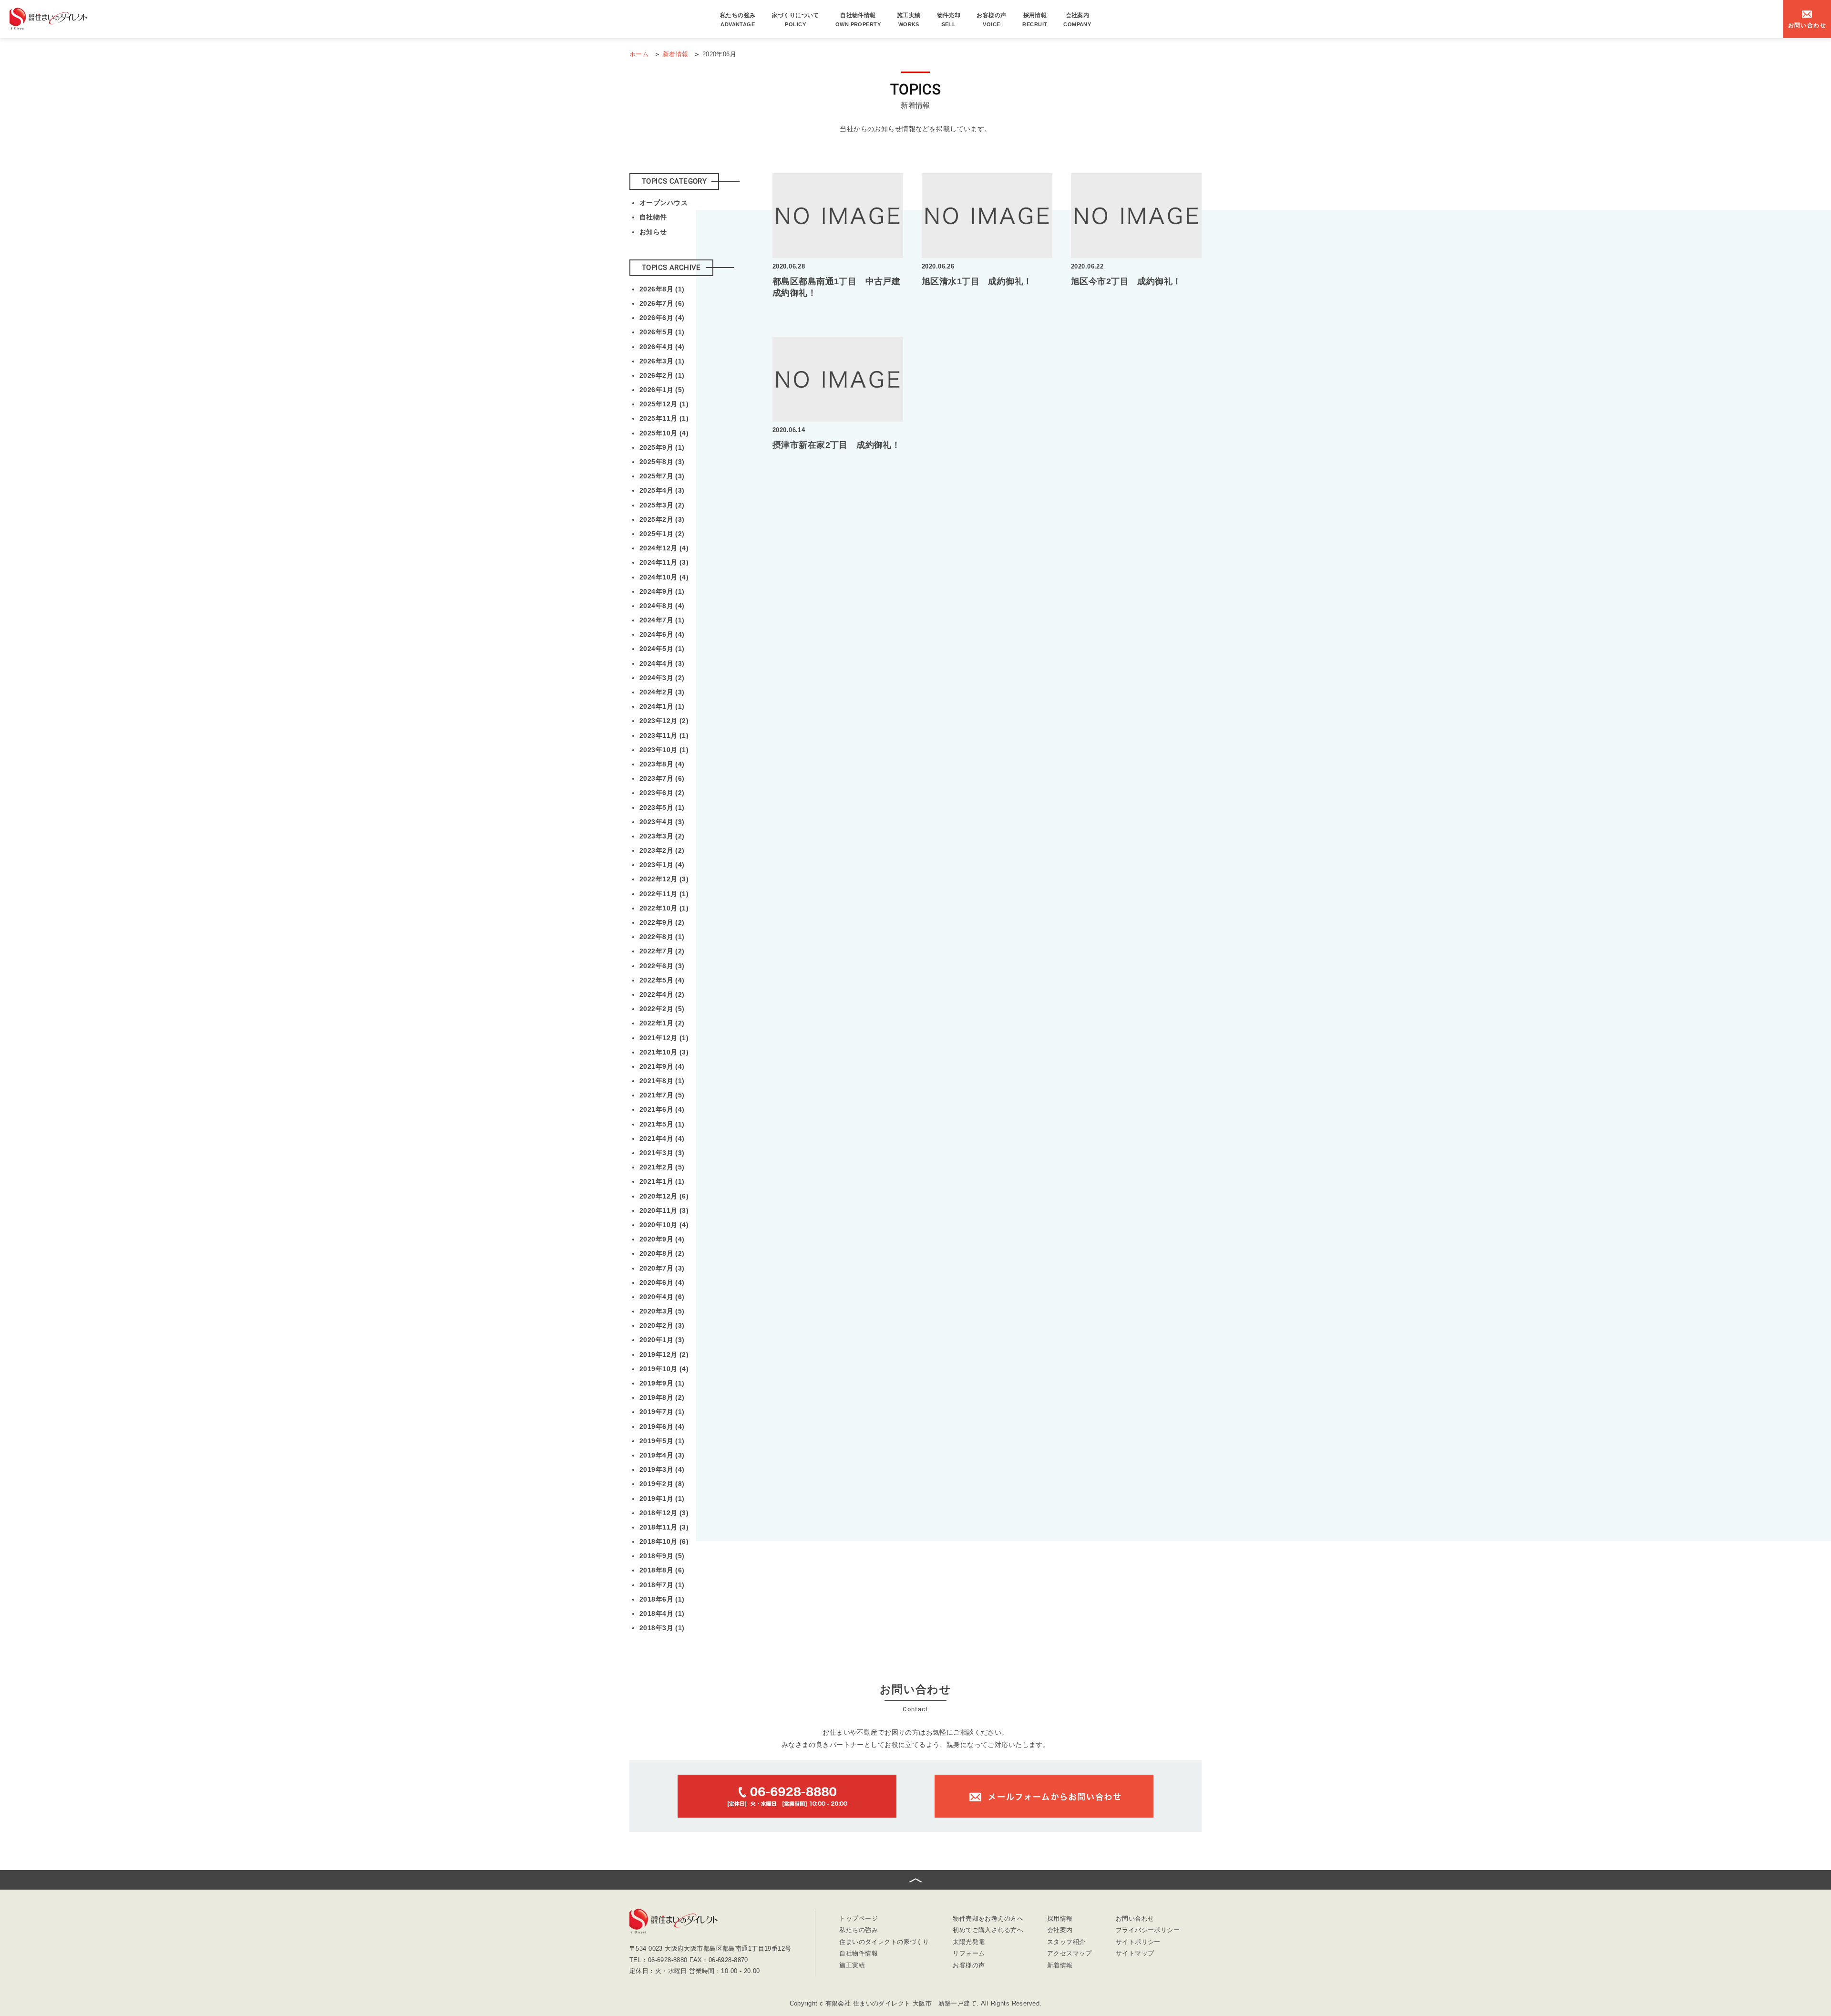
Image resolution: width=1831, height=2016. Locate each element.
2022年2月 (662, 1009)
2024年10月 (664, 577)
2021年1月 (662, 1181)
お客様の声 (991, 20)
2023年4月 (662, 822)
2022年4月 (662, 994)
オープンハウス (663, 203)
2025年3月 (662, 505)
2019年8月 (662, 1397)
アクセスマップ (1070, 1954)
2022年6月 (662, 966)
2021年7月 (662, 1095)
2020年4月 (662, 1297)
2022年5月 (662, 980)
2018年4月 (662, 1613)
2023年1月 (662, 865)
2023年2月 (662, 850)
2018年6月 (662, 1599)
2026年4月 (662, 347)
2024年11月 (664, 562)
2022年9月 (662, 922)
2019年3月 (662, 1469)
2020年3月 (662, 1311)
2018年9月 (662, 1556)
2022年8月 (662, 937)
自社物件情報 (858, 20)
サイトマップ (1135, 1954)
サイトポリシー (1138, 1942)
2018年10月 (664, 1541)
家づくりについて (796, 20)
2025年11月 (664, 418)
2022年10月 (664, 908)
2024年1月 (662, 706)
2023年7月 (662, 778)
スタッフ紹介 (1066, 1942)
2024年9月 (662, 591)
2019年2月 (662, 1484)
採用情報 (1035, 20)
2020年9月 (662, 1239)
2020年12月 (664, 1196)
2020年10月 (664, 1225)
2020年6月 (662, 1282)
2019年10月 (664, 1369)
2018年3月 (662, 1628)
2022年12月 (664, 879)
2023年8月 (662, 764)
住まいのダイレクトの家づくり (884, 1942)
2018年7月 (662, 1585)
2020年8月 (662, 1253)
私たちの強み (738, 20)
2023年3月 (662, 836)
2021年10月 (664, 1052)
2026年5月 (662, 332)
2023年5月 (662, 807)
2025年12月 (664, 404)
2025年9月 (662, 447)
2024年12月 (664, 548)
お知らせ (653, 232)
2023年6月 (662, 793)
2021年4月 (662, 1138)
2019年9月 (662, 1383)
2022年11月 (664, 894)
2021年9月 (662, 1066)
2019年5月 (662, 1441)
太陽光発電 (969, 1942)
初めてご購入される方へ (988, 1930)
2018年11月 (664, 1527)
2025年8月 (662, 462)
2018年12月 (664, 1513)
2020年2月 (662, 1325)
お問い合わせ (1135, 1919)
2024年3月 (662, 678)
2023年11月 (664, 735)
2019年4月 (662, 1455)
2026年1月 (662, 390)
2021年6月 (662, 1109)
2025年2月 (662, 519)
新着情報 (1060, 1966)
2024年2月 (662, 692)
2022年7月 (662, 951)
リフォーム (969, 1954)
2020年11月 (664, 1210)
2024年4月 (662, 663)
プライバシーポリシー (1148, 1930)
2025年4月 (662, 490)
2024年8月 (662, 606)
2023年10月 (664, 750)
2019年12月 (664, 1354)
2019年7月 (662, 1412)
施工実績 (909, 20)
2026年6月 (662, 318)
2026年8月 (662, 289)
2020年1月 (662, 1340)
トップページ (859, 1919)
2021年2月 (662, 1167)
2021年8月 (662, 1081)
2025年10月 (664, 433)
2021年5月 (662, 1124)
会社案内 (1077, 20)
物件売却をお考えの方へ (988, 1919)
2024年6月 (662, 634)
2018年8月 (662, 1570)
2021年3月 (662, 1153)
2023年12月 (664, 721)
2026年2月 (662, 375)
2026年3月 (662, 361)
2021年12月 (664, 1038)
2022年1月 (662, 1023)
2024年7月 (662, 620)
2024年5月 (662, 649)
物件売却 (949, 20)
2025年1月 (662, 534)
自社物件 (653, 217)
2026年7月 (662, 303)
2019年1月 (662, 1499)
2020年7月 (662, 1268)
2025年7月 (662, 476)
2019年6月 (662, 1427)
